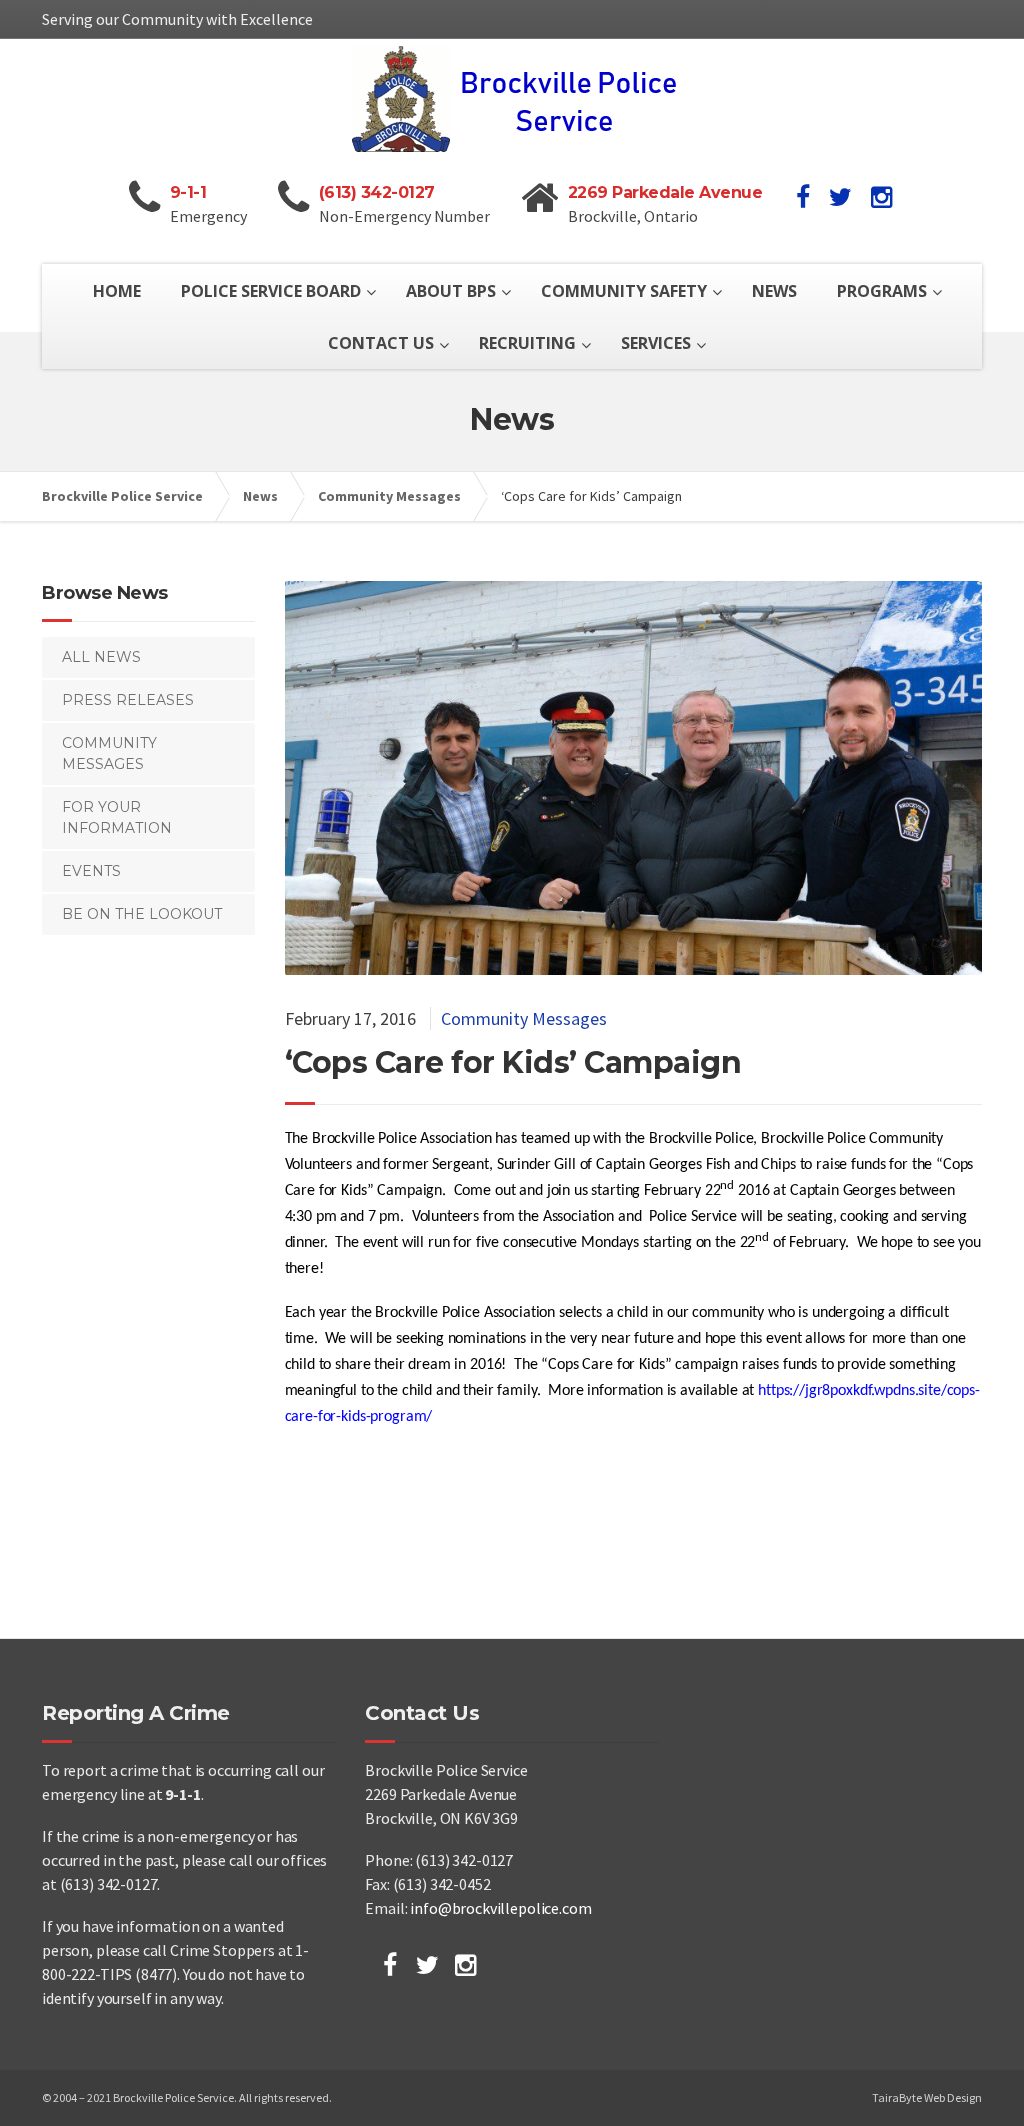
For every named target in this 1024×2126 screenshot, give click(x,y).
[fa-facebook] (803, 197)
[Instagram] (465, 1965)
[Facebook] (390, 1965)
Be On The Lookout (142, 914)
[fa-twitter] (840, 197)
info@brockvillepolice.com (500, 1908)
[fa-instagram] (881, 197)
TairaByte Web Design (927, 2097)
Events (91, 871)
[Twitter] (427, 1965)
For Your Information (117, 817)
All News (101, 657)
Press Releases (128, 700)
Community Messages (524, 1018)
